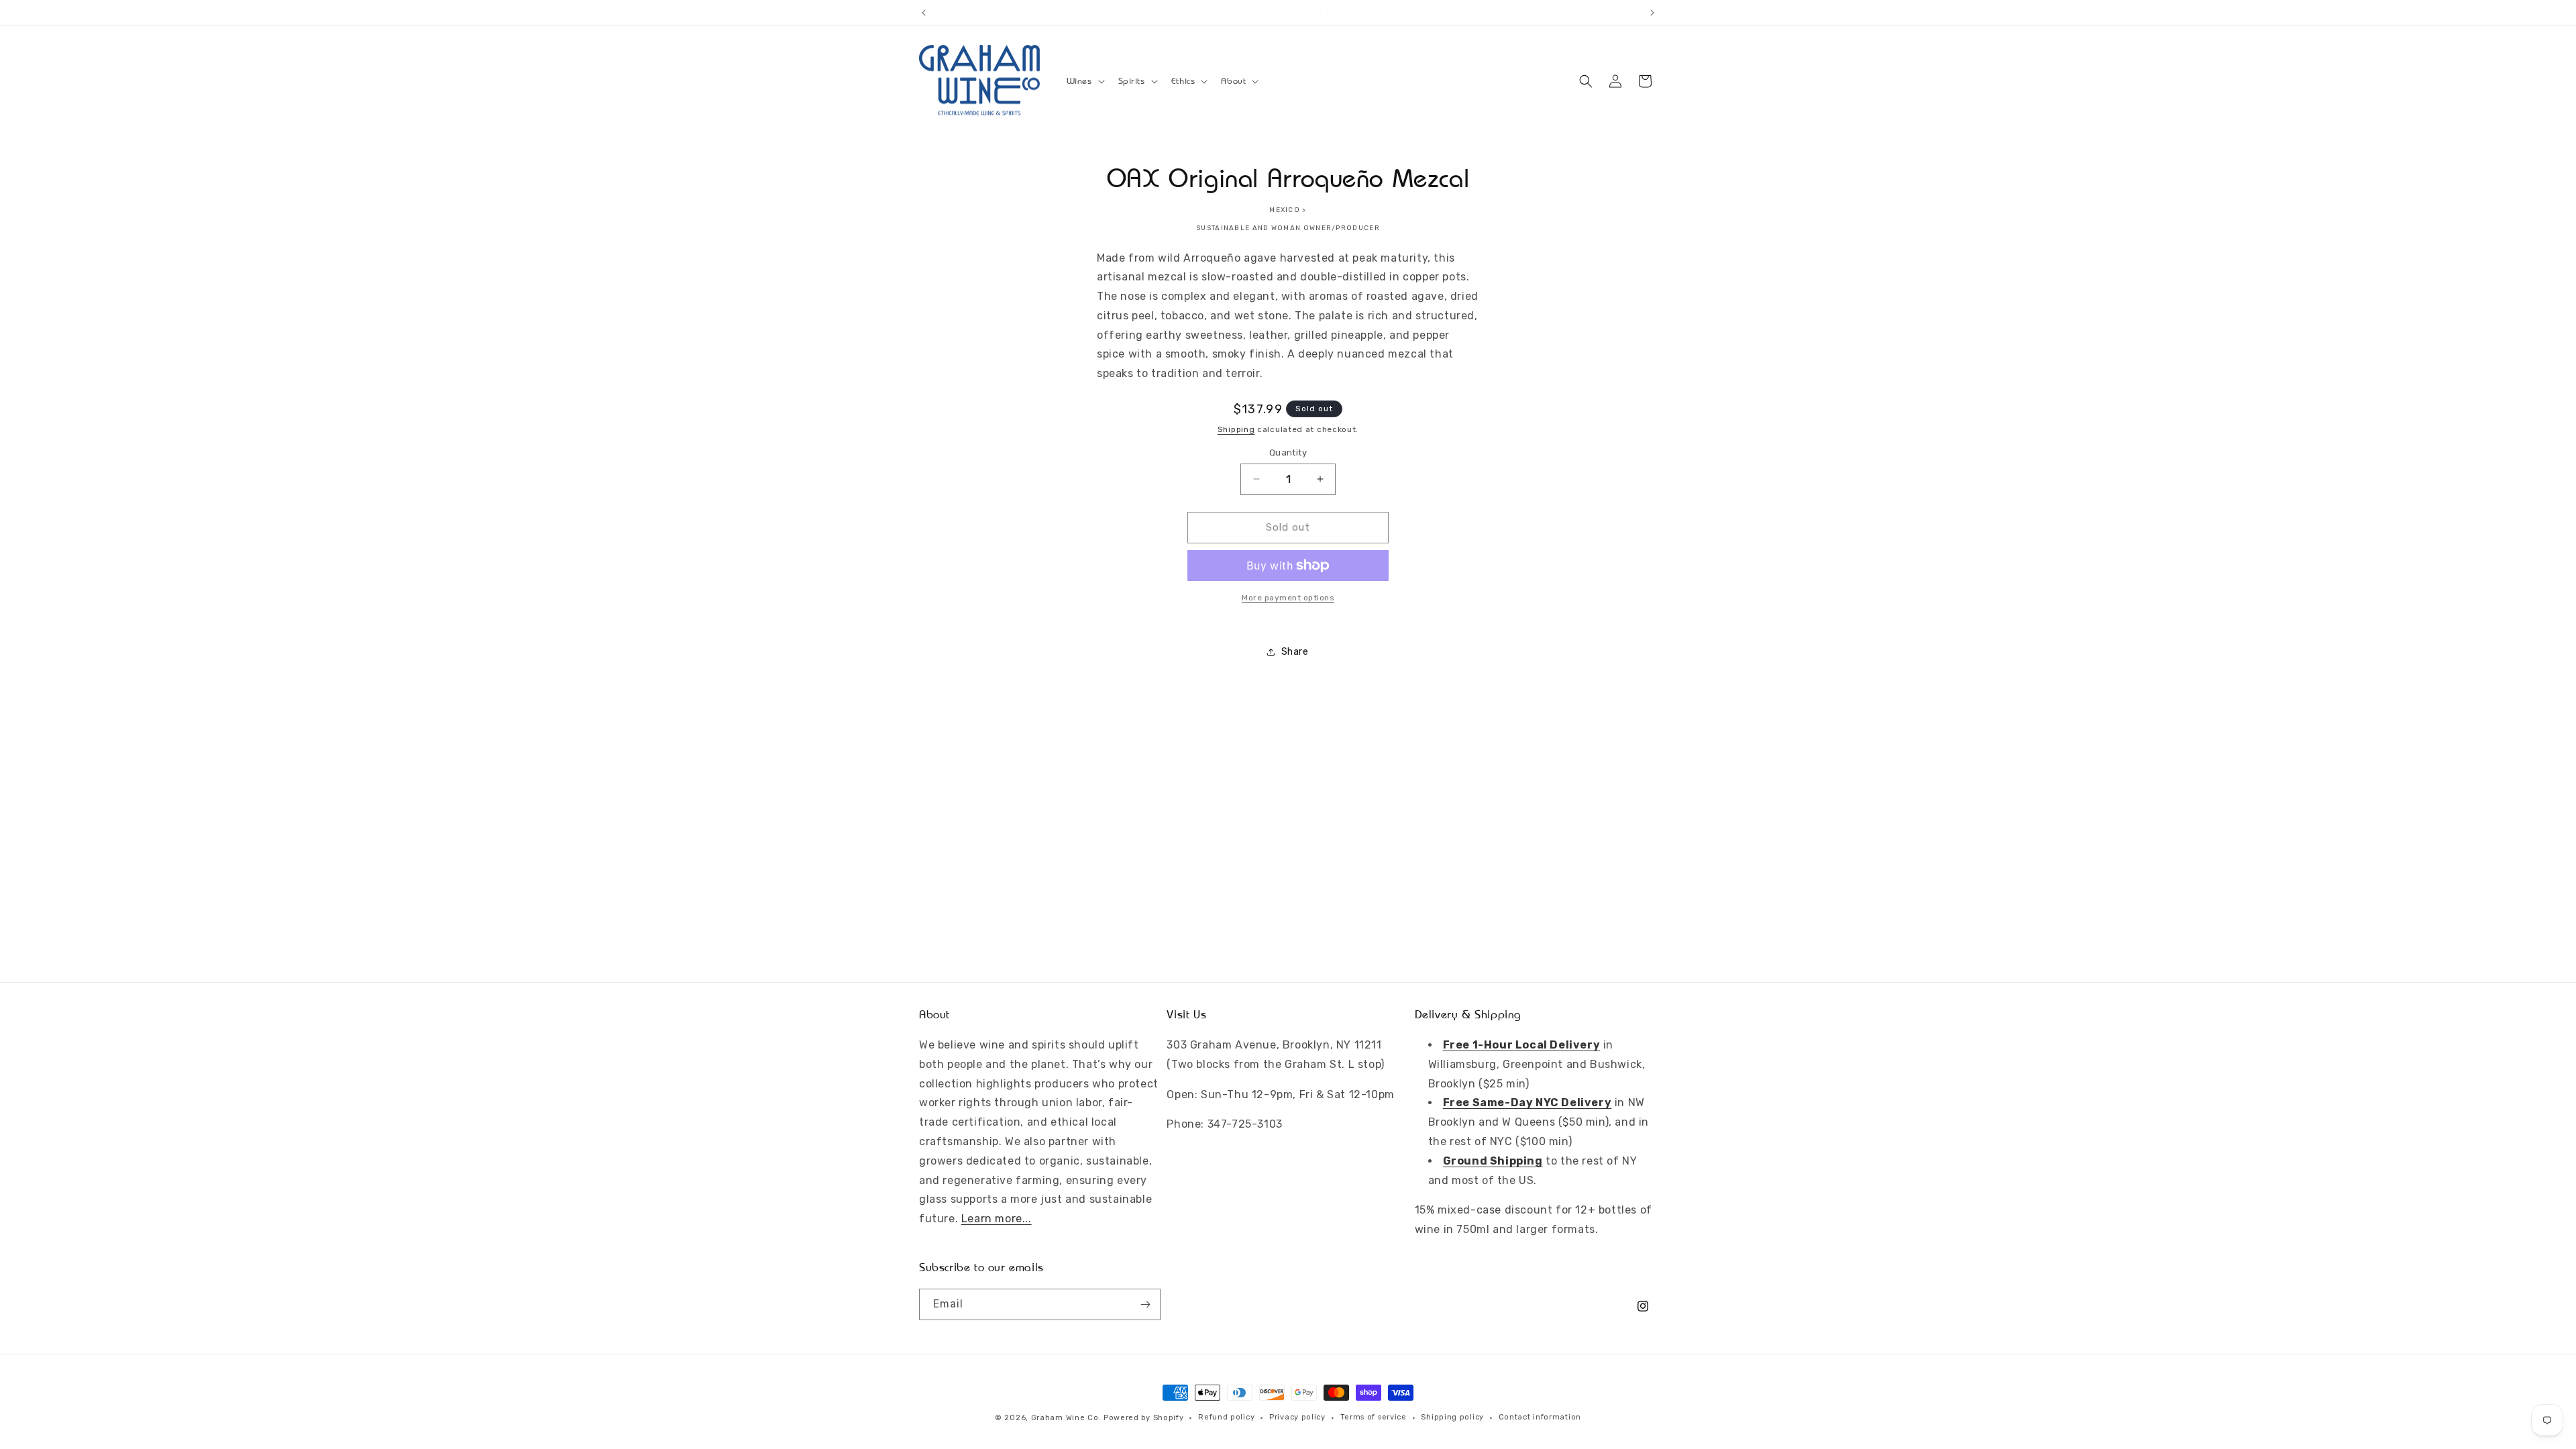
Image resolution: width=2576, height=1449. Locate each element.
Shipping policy (1452, 1417)
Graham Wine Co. (1066, 1418)
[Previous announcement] (924, 13)
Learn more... (997, 1219)
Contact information (1540, 1417)
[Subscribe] (1145, 1304)
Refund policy (1226, 1417)
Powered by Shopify (1144, 1418)
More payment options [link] (1288, 598)
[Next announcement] (1652, 13)
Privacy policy (1297, 1417)
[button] (1084, 81)
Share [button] (1295, 652)
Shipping (1236, 429)
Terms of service (1374, 1417)
